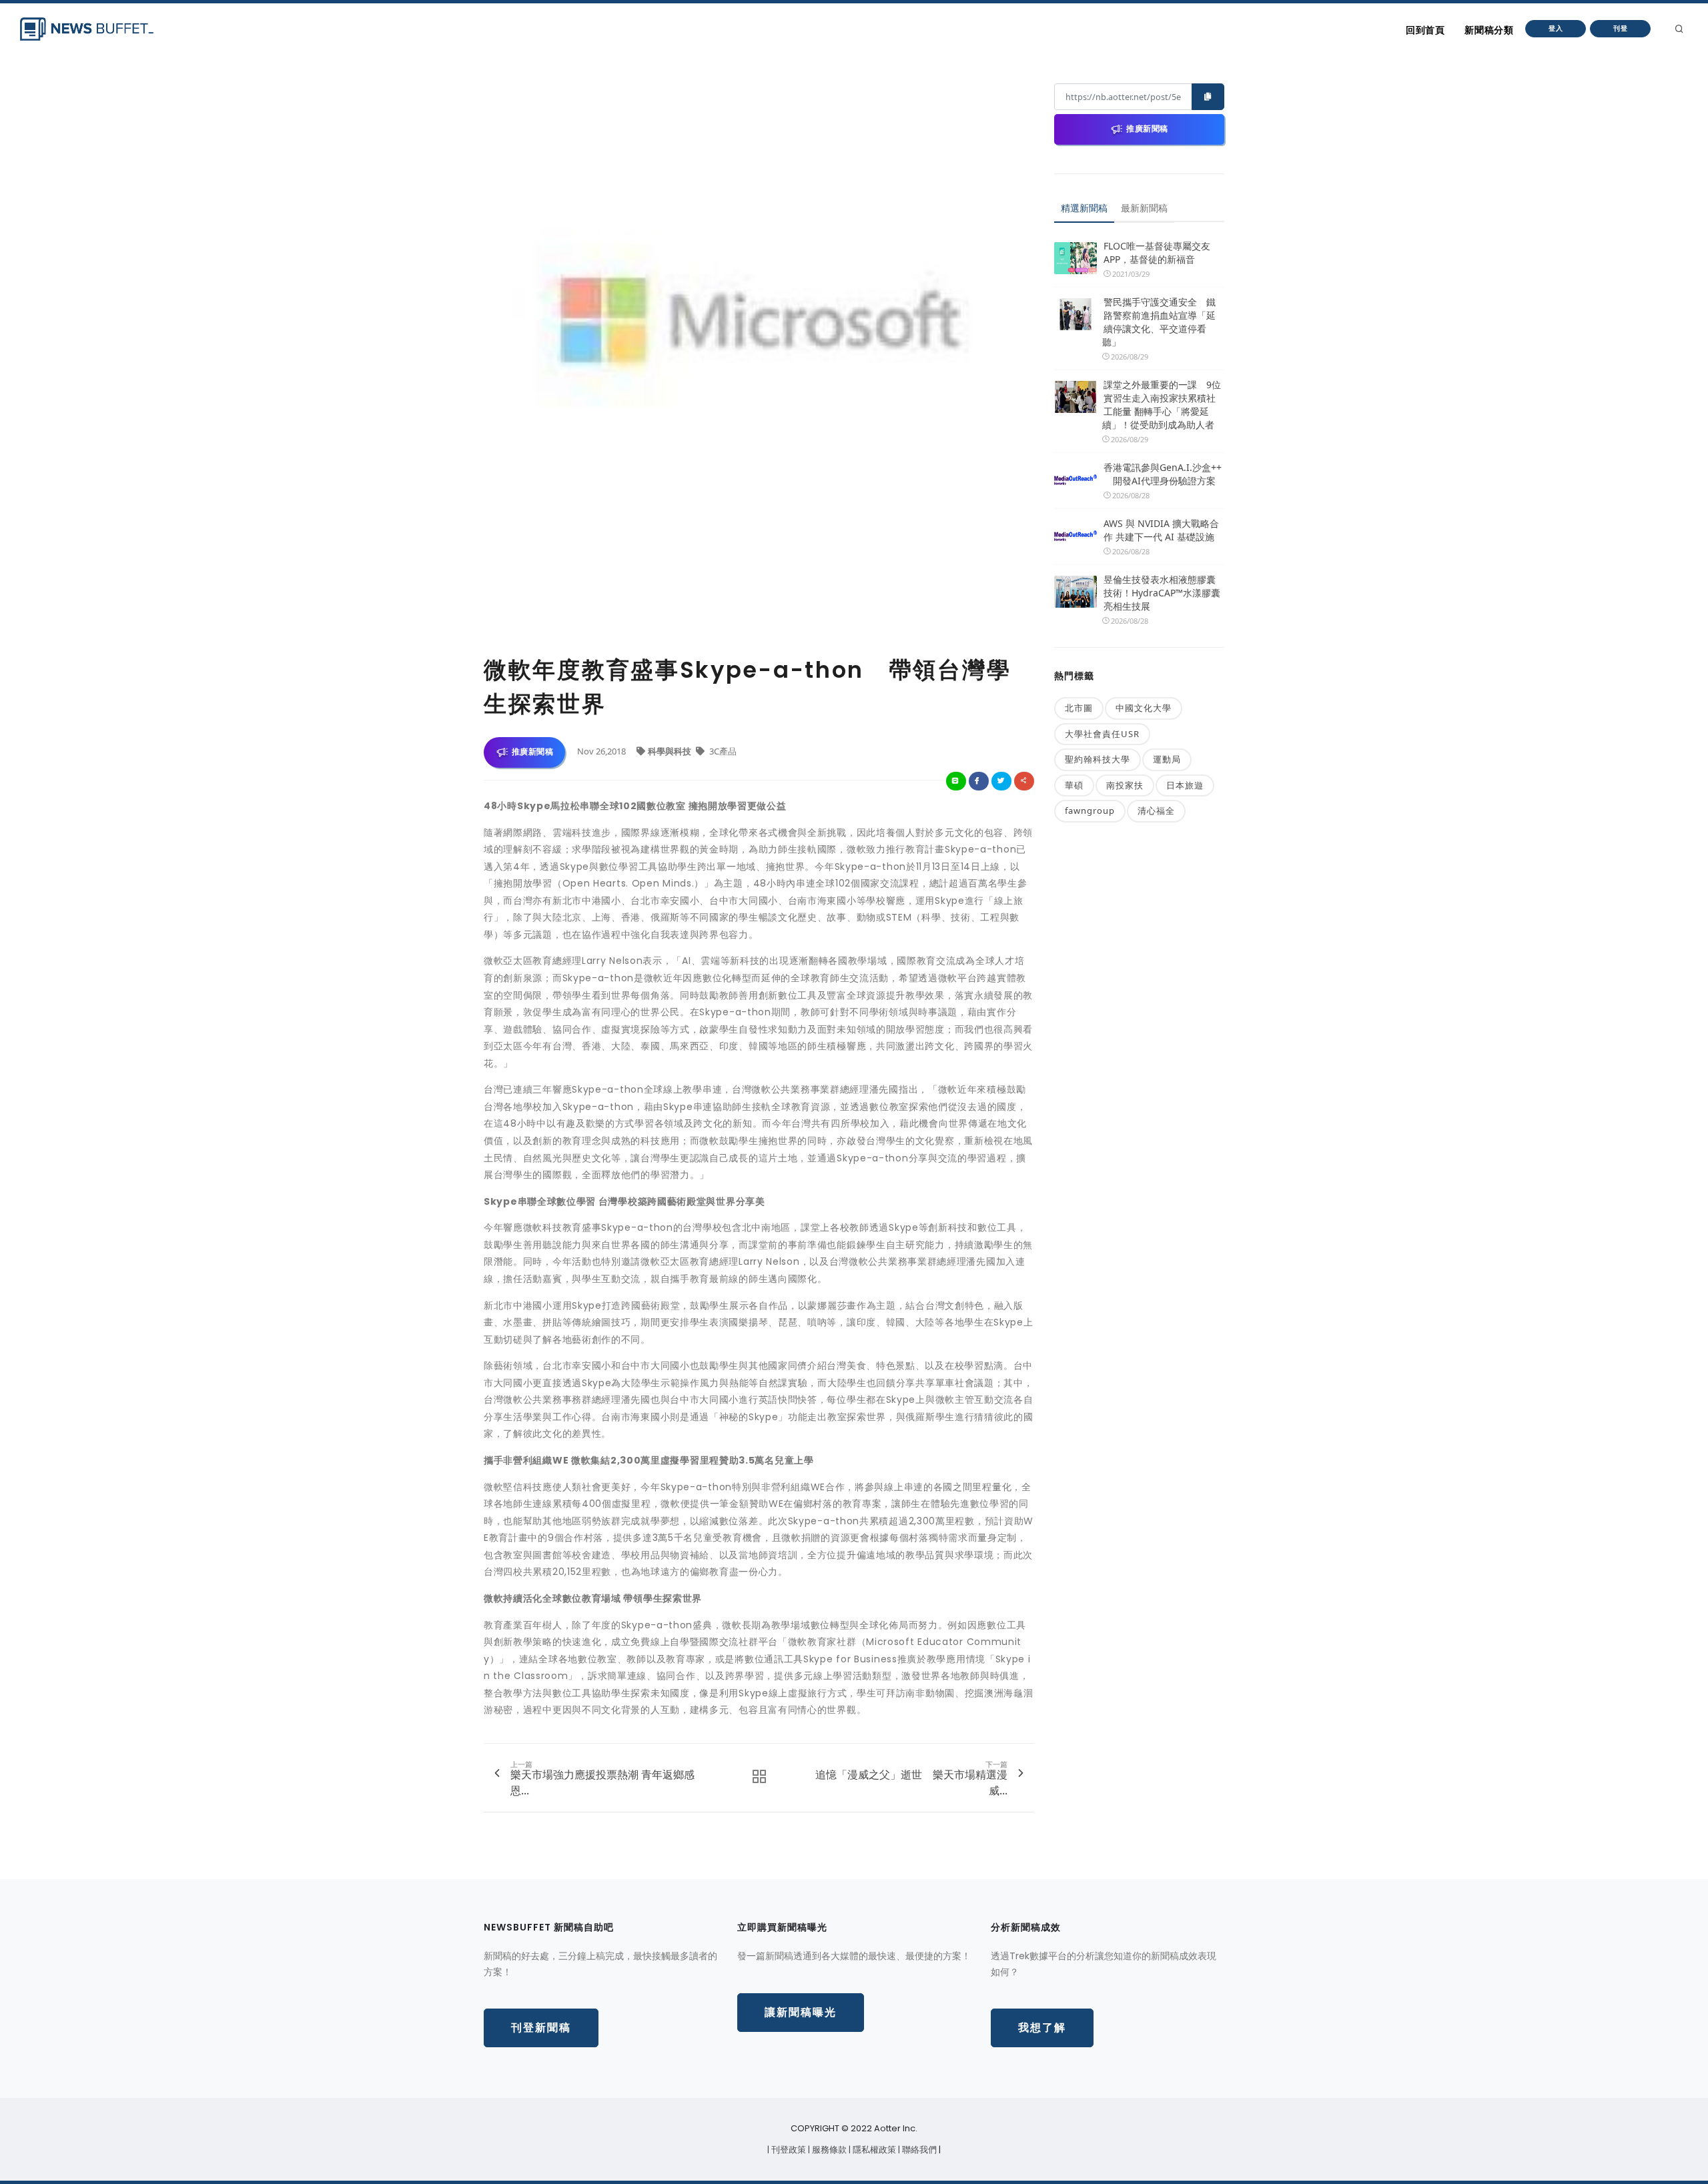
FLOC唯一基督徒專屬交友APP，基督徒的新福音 (1157, 252)
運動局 (1167, 759)
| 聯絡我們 (918, 2150)
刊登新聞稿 (541, 2028)
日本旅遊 (1185, 785)
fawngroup (1090, 810)
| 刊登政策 (788, 2150)
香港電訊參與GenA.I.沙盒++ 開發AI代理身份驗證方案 (1163, 474)
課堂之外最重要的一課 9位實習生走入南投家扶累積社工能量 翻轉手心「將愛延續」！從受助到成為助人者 (1162, 405)
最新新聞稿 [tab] (1144, 208)
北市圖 (1079, 708)
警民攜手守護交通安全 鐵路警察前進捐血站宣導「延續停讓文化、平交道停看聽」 (1159, 322)
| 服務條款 (828, 2150)
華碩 (1074, 785)
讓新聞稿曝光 (801, 2012)
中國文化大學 (1144, 708)
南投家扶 (1125, 785)
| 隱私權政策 (873, 2150)
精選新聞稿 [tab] (1084, 208)
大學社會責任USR (1102, 734)
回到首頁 (1425, 30)
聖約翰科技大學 (1098, 759)
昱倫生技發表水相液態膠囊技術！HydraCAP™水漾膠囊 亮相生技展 (1162, 593)
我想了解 (1042, 2028)
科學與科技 (671, 751)
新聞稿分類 (1489, 30)
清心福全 (1156, 810)
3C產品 (722, 751)
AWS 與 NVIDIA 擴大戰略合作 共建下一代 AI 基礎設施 (1161, 530)
